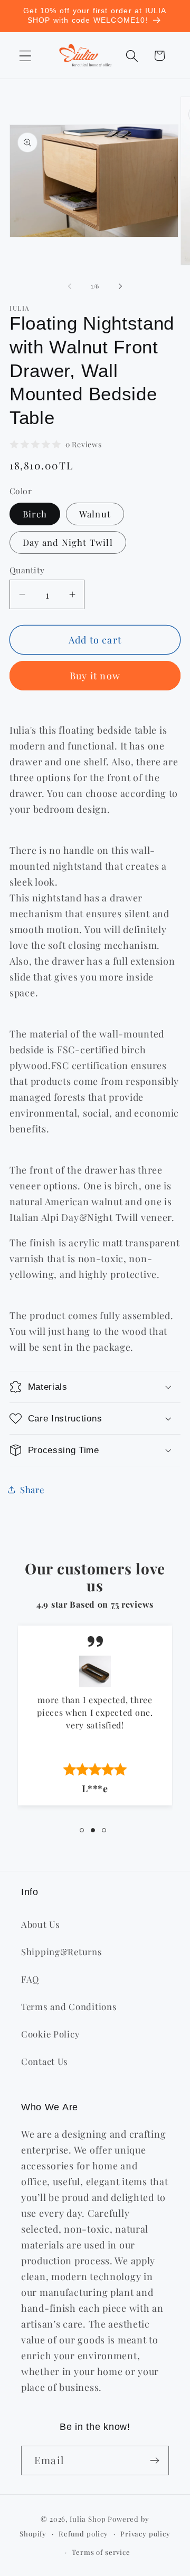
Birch (35, 514)
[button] (26, 56)
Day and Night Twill (68, 542)
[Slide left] (70, 286)
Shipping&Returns (62, 1952)
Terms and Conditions (69, 2006)
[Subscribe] (154, 2460)
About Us (41, 1924)
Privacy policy (145, 2534)
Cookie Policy (50, 2034)
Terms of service (101, 2552)
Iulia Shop (88, 2519)
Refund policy (83, 2534)
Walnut (95, 514)
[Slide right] (120, 286)
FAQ (30, 1979)
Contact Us (45, 2061)
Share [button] (32, 1489)
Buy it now (95, 676)
